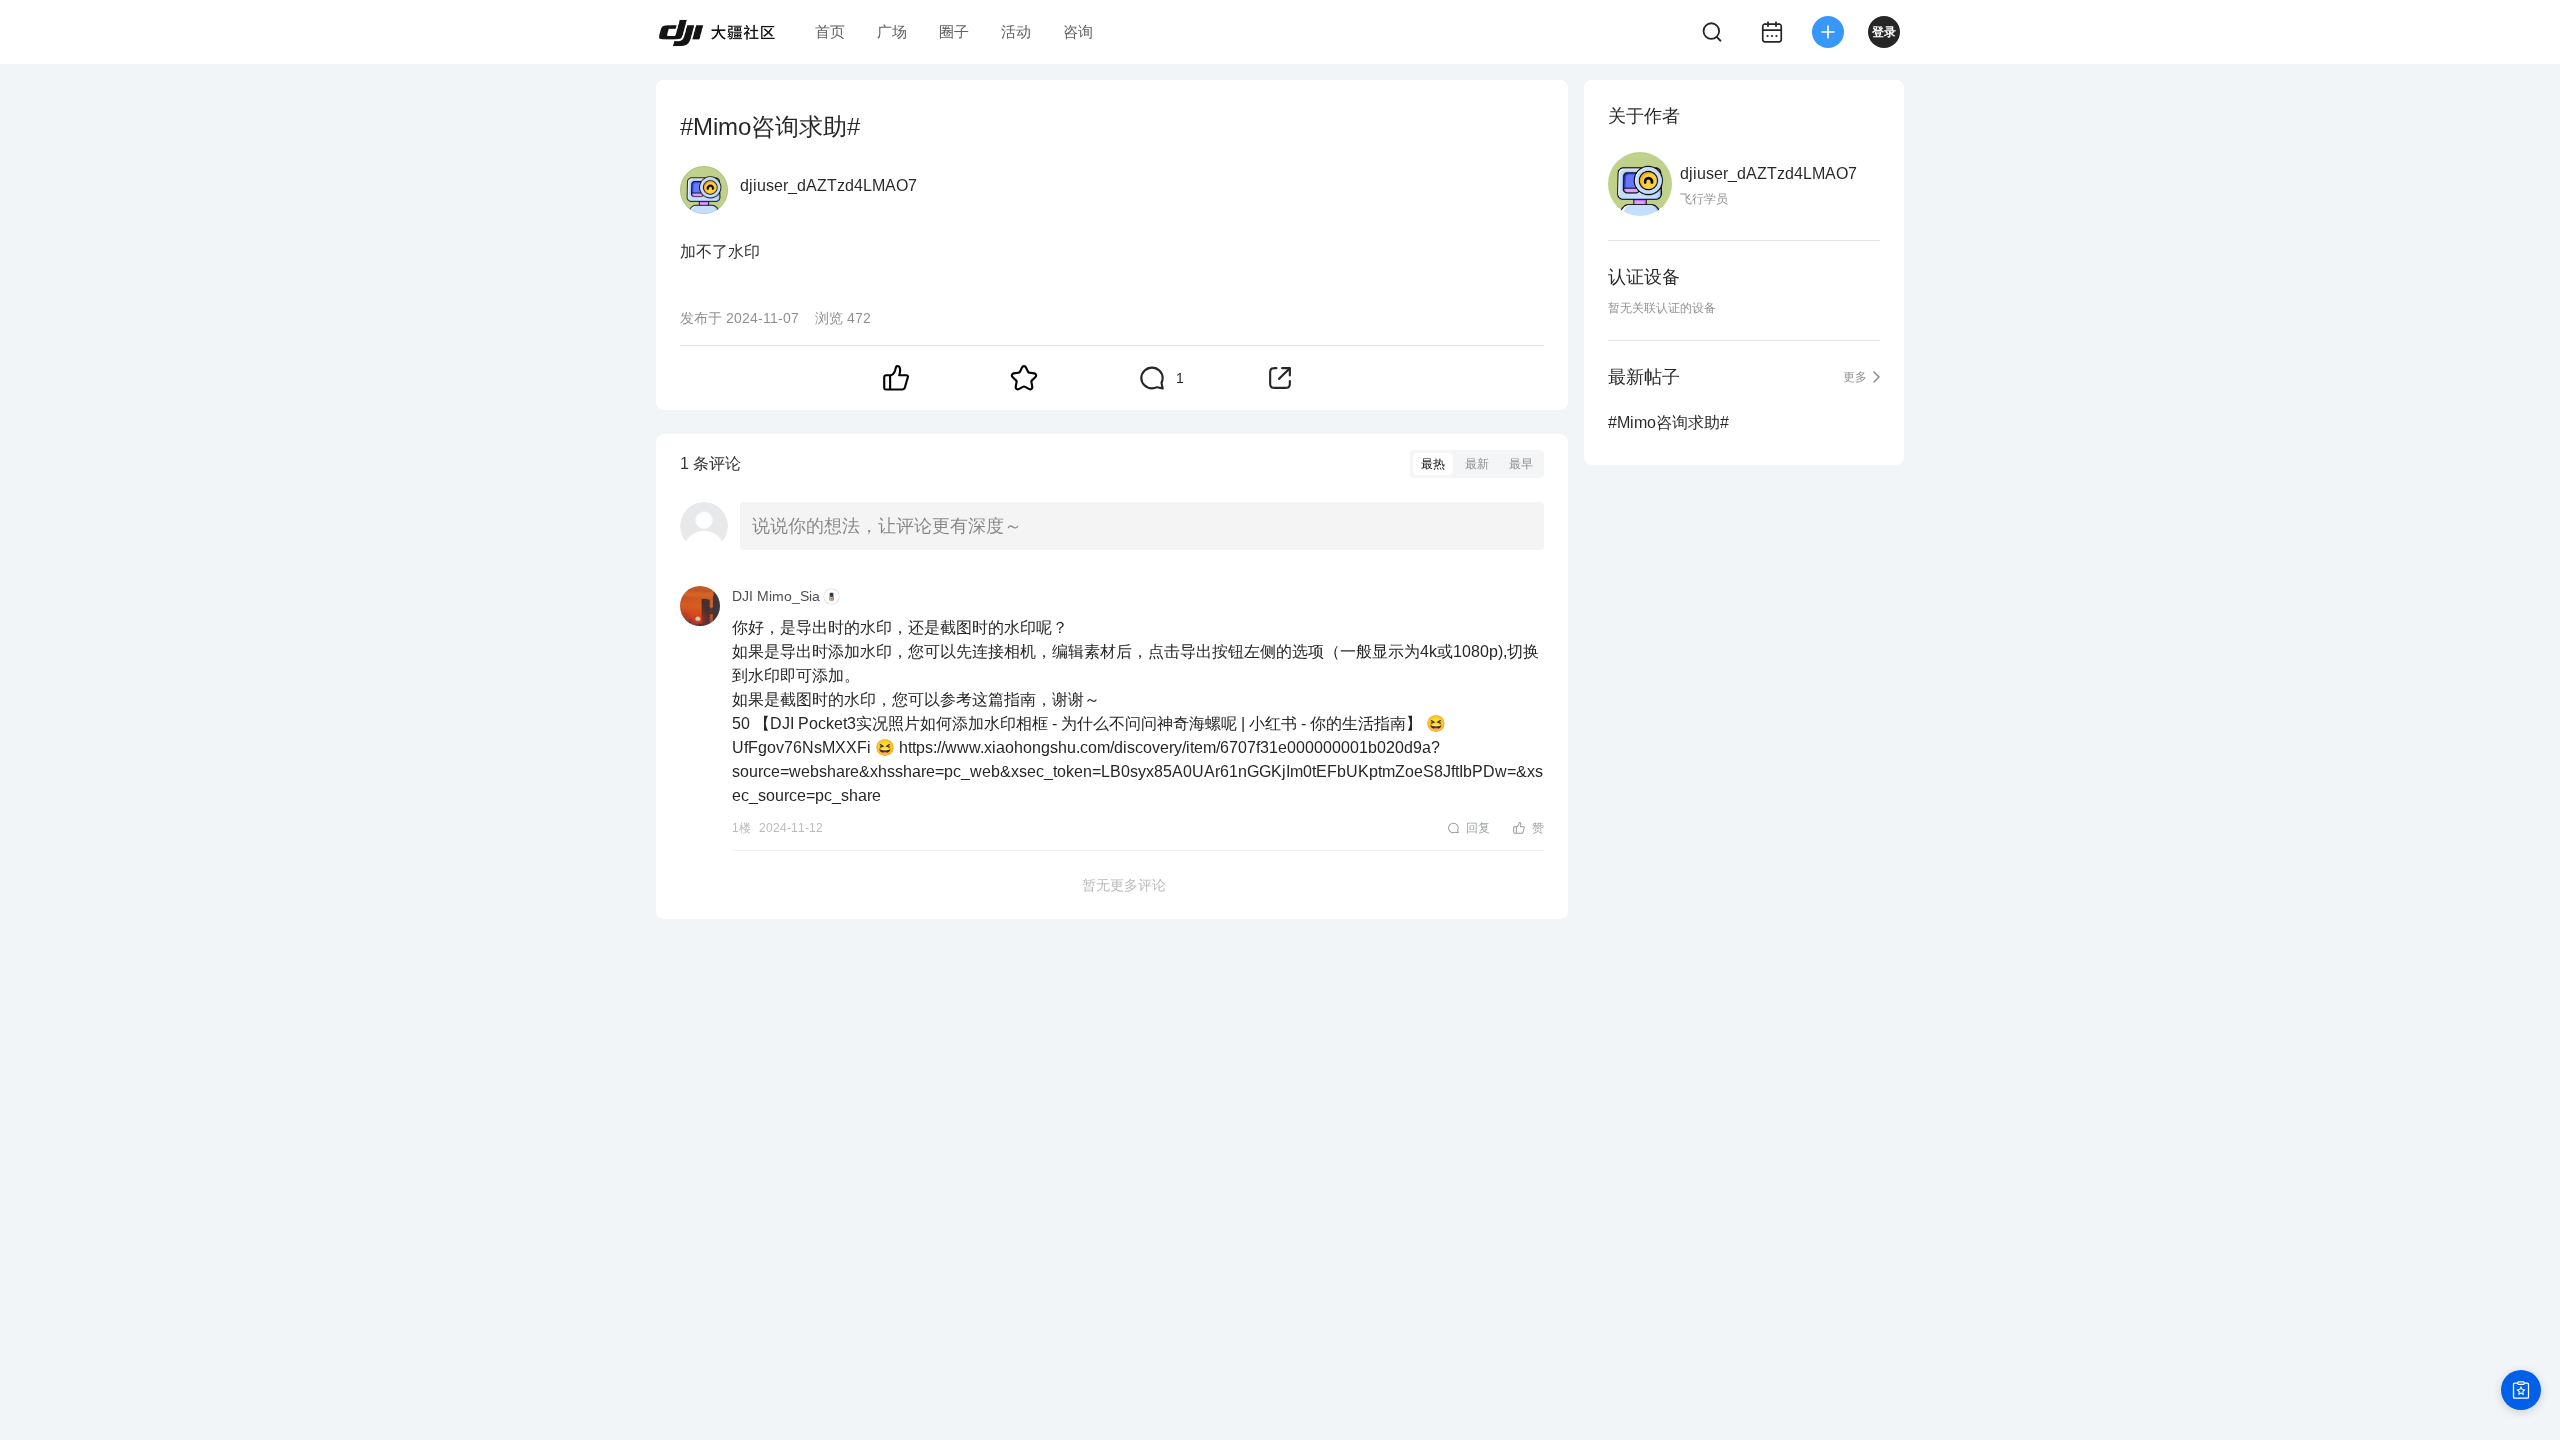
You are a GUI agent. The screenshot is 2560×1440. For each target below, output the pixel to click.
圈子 (954, 31)
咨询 (1078, 31)
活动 (1016, 31)
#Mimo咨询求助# (1668, 422)
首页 (830, 31)
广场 (892, 31)
